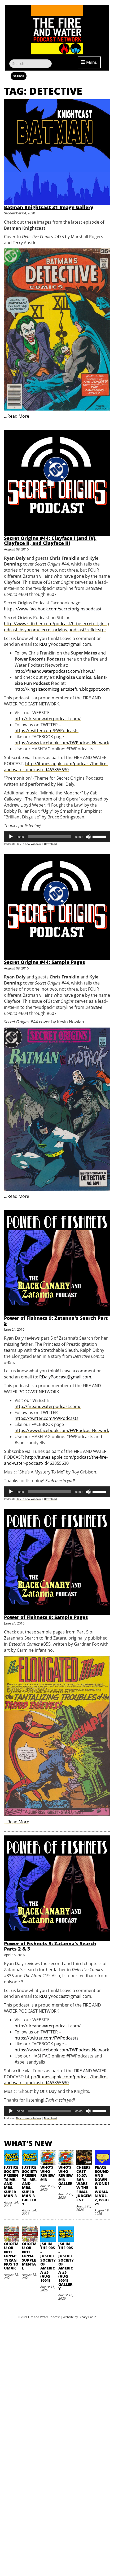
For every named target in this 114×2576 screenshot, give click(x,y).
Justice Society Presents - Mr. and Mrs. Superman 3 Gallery (30, 2186)
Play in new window (28, 844)
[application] (57, 837)
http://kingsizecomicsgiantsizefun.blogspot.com (62, 689)
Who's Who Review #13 (48, 2173)
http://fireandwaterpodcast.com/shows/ (55, 671)
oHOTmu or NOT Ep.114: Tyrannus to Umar (11, 2256)
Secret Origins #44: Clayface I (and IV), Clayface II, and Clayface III (50, 541)
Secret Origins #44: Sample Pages (45, 962)
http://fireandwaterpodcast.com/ (48, 719)
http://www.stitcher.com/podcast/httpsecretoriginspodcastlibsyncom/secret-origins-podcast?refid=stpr (57, 627)
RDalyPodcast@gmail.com (65, 644)
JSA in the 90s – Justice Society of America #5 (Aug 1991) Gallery (66, 2266)
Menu (91, 62)
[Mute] (88, 837)
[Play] (11, 837)
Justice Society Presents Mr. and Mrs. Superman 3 (12, 2181)
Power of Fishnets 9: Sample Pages (46, 1617)
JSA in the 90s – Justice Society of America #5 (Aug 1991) (48, 2262)
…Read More (17, 416)
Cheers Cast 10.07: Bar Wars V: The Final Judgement (84, 2183)
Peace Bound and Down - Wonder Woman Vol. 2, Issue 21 (102, 2186)
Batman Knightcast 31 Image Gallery (49, 207)
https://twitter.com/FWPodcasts (47, 731)
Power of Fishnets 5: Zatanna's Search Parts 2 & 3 (50, 1946)
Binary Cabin (87, 2317)
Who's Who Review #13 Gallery (66, 2177)
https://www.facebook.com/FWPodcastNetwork (62, 743)
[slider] (100, 836)
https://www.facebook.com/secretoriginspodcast (53, 609)
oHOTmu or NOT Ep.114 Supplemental (29, 2256)
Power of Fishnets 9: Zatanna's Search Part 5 (56, 1321)
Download (50, 844)
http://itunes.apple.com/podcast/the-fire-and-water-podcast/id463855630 (56, 767)
